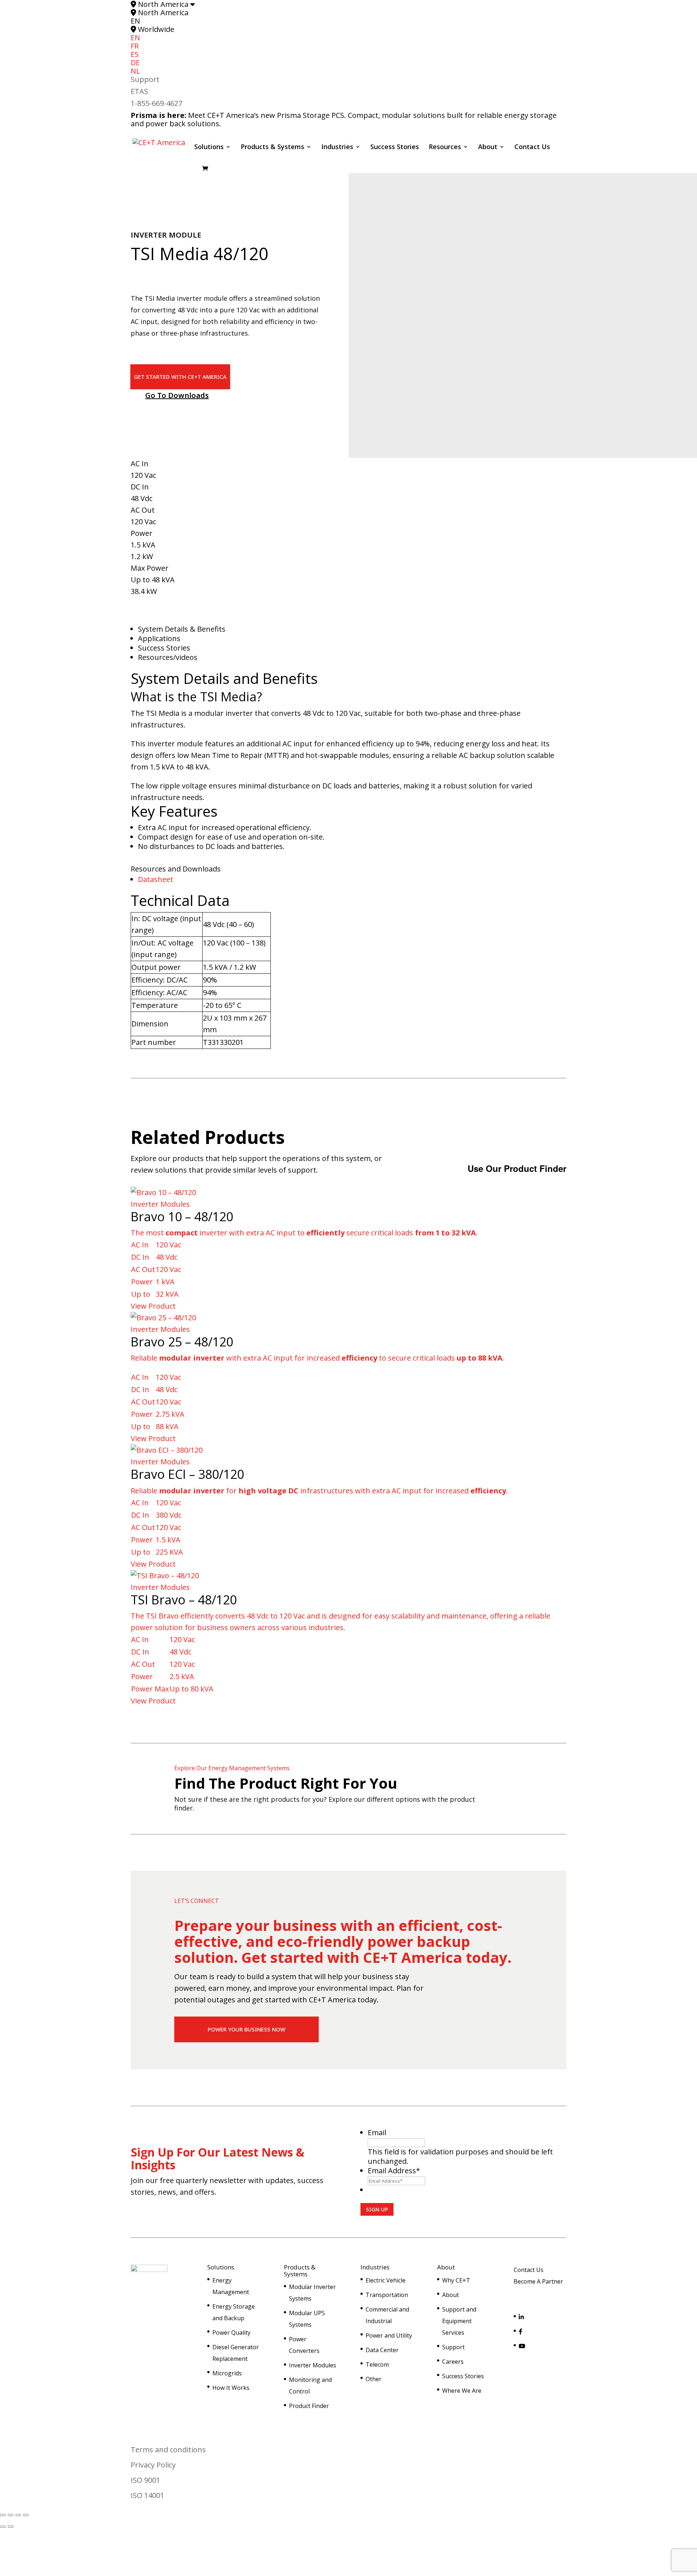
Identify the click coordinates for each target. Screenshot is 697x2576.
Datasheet (156, 879)
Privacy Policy (153, 2465)
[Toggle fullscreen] (11, 2515)
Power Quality (231, 2333)
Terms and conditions (168, 2450)
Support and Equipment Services (459, 2321)
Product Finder (309, 2406)
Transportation (387, 2295)
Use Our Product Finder (517, 1168)
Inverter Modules (313, 2365)
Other (374, 2379)
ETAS (139, 91)
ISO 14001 (147, 2495)
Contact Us (532, 147)
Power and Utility (389, 2335)
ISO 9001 (145, 2480)
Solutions (209, 147)
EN (135, 38)
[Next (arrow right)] (11, 2527)
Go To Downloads (177, 395)
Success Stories (395, 147)
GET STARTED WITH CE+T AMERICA (180, 377)
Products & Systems (272, 147)
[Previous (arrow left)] (3, 2527)
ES (135, 54)
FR (135, 46)
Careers (453, 2362)
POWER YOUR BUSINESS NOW (246, 2029)
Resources (445, 147)
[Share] (18, 2515)
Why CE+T (456, 2280)
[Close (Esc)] (26, 2515)
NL (135, 71)
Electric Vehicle (386, 2280)
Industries (337, 147)
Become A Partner (538, 2281)
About (488, 147)
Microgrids (227, 2373)
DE (135, 63)
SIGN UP (377, 2209)
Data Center (382, 2350)
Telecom (377, 2364)
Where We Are (462, 2391)
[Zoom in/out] (3, 2515)
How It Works (231, 2388)
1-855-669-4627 (156, 103)
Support (145, 79)
